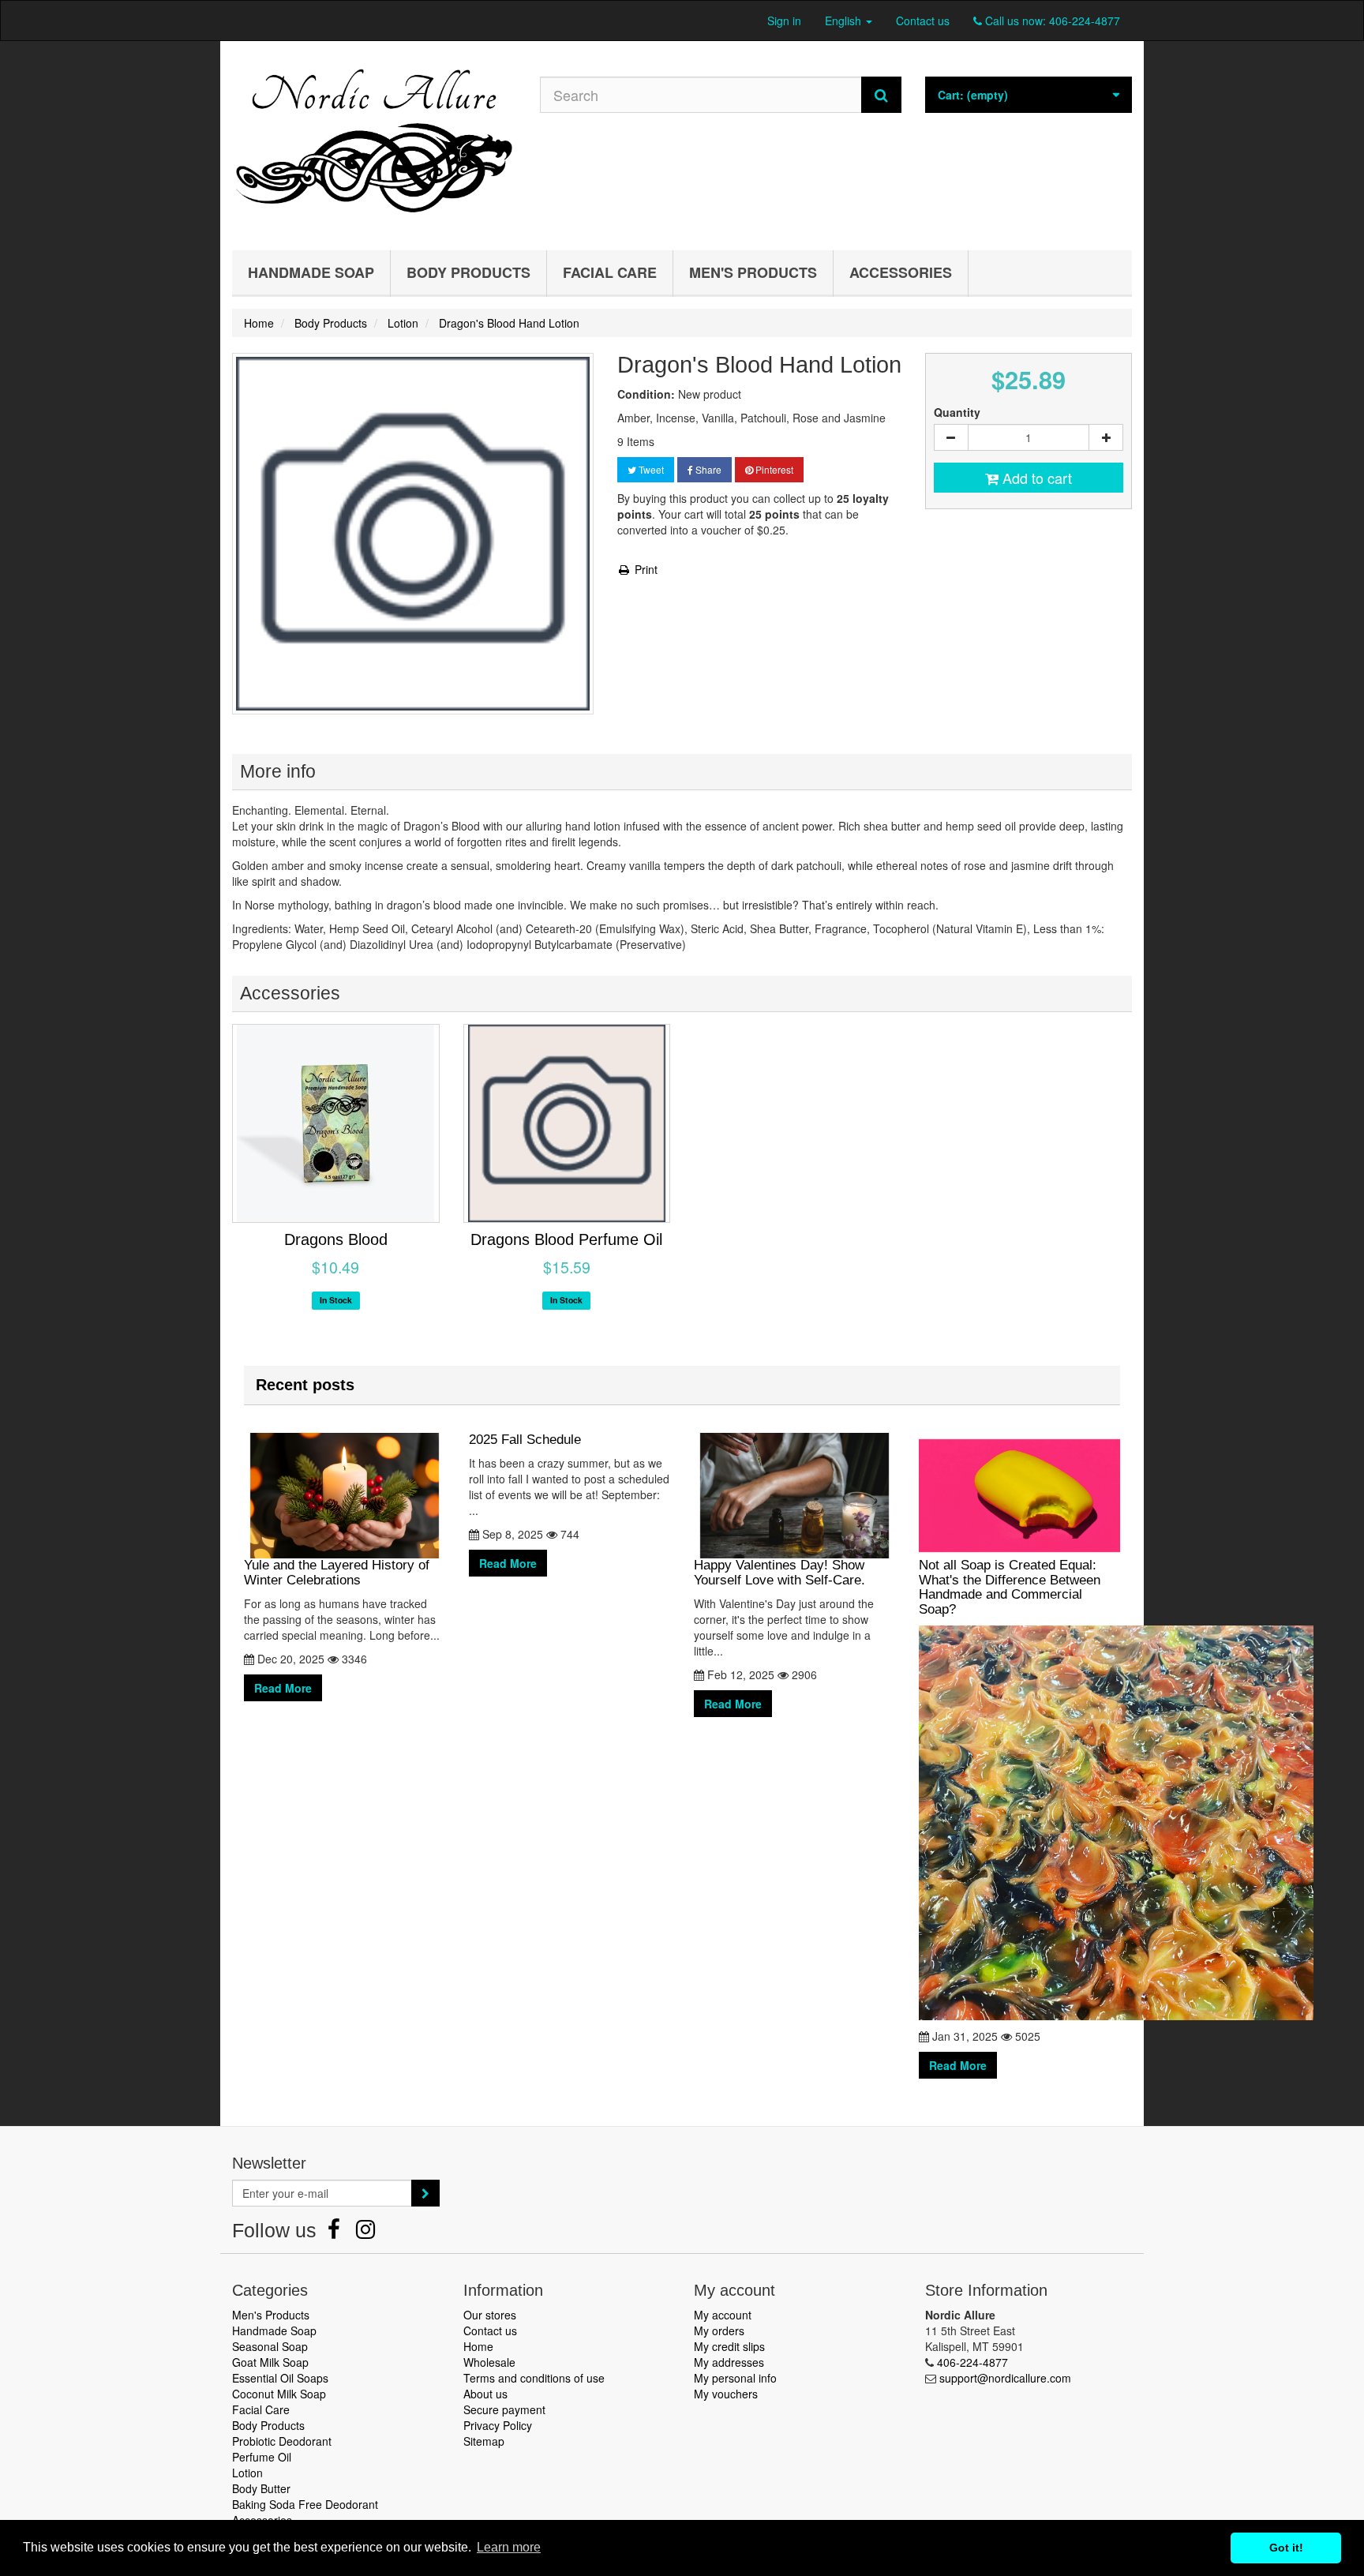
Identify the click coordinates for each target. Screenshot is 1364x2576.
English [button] (845, 21)
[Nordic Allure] (374, 142)
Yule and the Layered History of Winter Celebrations (337, 1573)
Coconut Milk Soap (279, 2394)
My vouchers (726, 2394)
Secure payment (504, 2409)
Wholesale (489, 2362)
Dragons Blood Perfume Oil (566, 1239)
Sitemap (484, 2441)
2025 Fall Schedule (525, 1440)
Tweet (650, 469)
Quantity (957, 412)
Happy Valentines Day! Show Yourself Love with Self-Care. (779, 1573)
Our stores (490, 2315)
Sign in (784, 21)
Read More (283, 1688)
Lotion (247, 2473)
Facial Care (610, 272)
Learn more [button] (509, 2547)
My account (723, 2315)
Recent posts (305, 1385)
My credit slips (729, 2346)
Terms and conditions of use (534, 2378)
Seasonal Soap (270, 2346)
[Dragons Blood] (336, 1123)
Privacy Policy (498, 2425)
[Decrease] (951, 437)
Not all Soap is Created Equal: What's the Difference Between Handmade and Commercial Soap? (1010, 1587)
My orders (719, 2330)
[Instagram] (365, 2233)
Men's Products (753, 272)
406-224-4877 (1085, 21)
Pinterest (773, 469)
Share (707, 469)
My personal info (735, 2378)
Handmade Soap (311, 272)
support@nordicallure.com (1005, 2378)
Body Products (468, 272)
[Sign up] (425, 2193)
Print (645, 569)
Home (478, 2346)
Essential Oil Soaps (280, 2378)
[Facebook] (335, 2233)
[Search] (881, 95)
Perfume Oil (262, 2457)
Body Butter (261, 2488)
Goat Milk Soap (270, 2362)
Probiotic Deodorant (282, 2441)
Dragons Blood (336, 1239)
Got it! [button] (1286, 2548)
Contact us (923, 21)
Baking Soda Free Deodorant (305, 2504)
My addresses (729, 2362)
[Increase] (1106, 437)
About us (485, 2394)
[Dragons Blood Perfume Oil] (567, 1123)
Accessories (901, 272)
